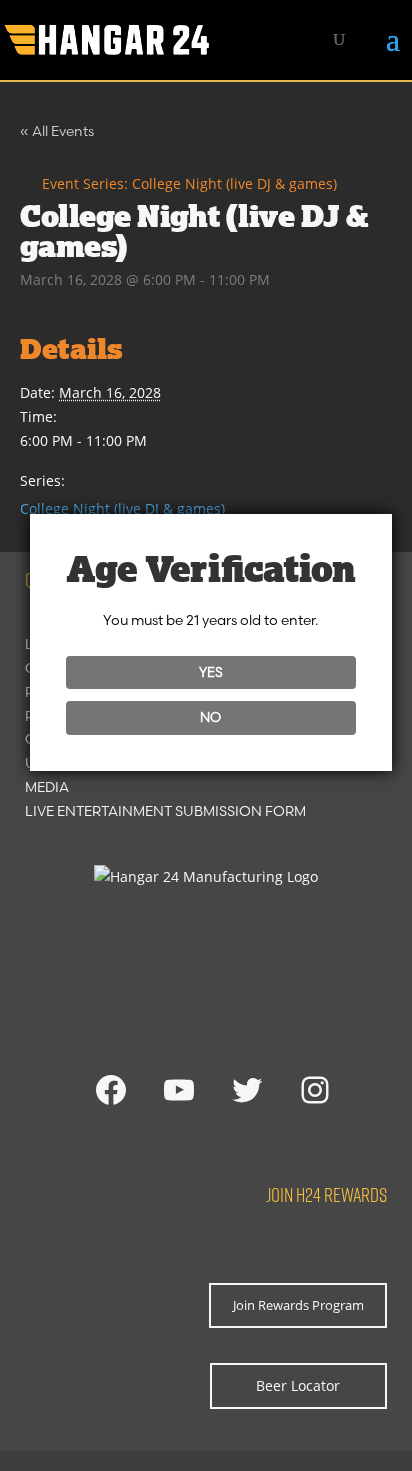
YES (211, 672)
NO (210, 717)
